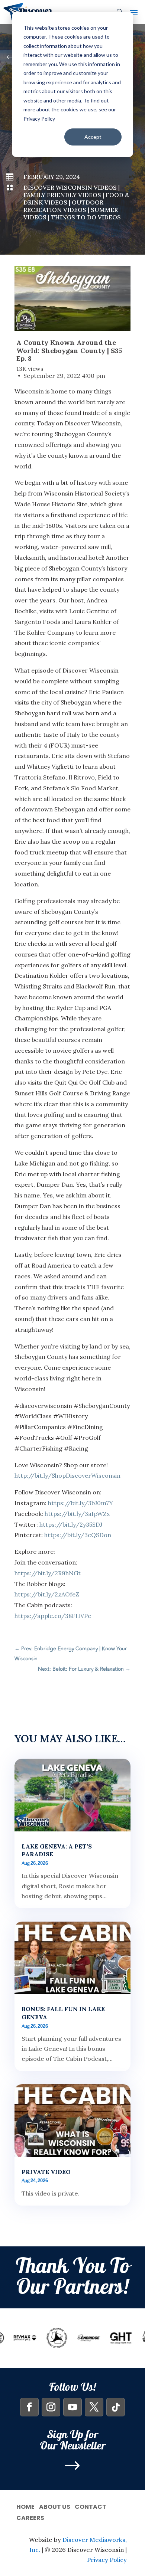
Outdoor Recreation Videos (63, 206)
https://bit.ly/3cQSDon (78, 1535)
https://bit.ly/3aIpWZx (77, 1514)
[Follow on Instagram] (51, 2407)
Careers (30, 2517)
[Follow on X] (94, 2407)
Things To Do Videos (86, 217)
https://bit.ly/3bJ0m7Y (80, 1503)
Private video (46, 2172)
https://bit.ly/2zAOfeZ (47, 1594)
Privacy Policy (107, 2560)
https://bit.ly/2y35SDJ (71, 1524)
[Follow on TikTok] (116, 2407)
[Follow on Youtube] (72, 2407)
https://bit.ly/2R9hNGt (48, 1573)
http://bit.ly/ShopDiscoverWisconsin (67, 1475)
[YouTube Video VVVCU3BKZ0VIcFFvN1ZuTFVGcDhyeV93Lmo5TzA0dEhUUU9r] (72, 298)
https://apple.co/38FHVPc (53, 1616)
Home (25, 2506)
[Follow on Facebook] (29, 2407)
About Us (55, 2506)
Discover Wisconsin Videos (70, 187)
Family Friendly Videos (62, 195)
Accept (93, 137)
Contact (91, 2506)
